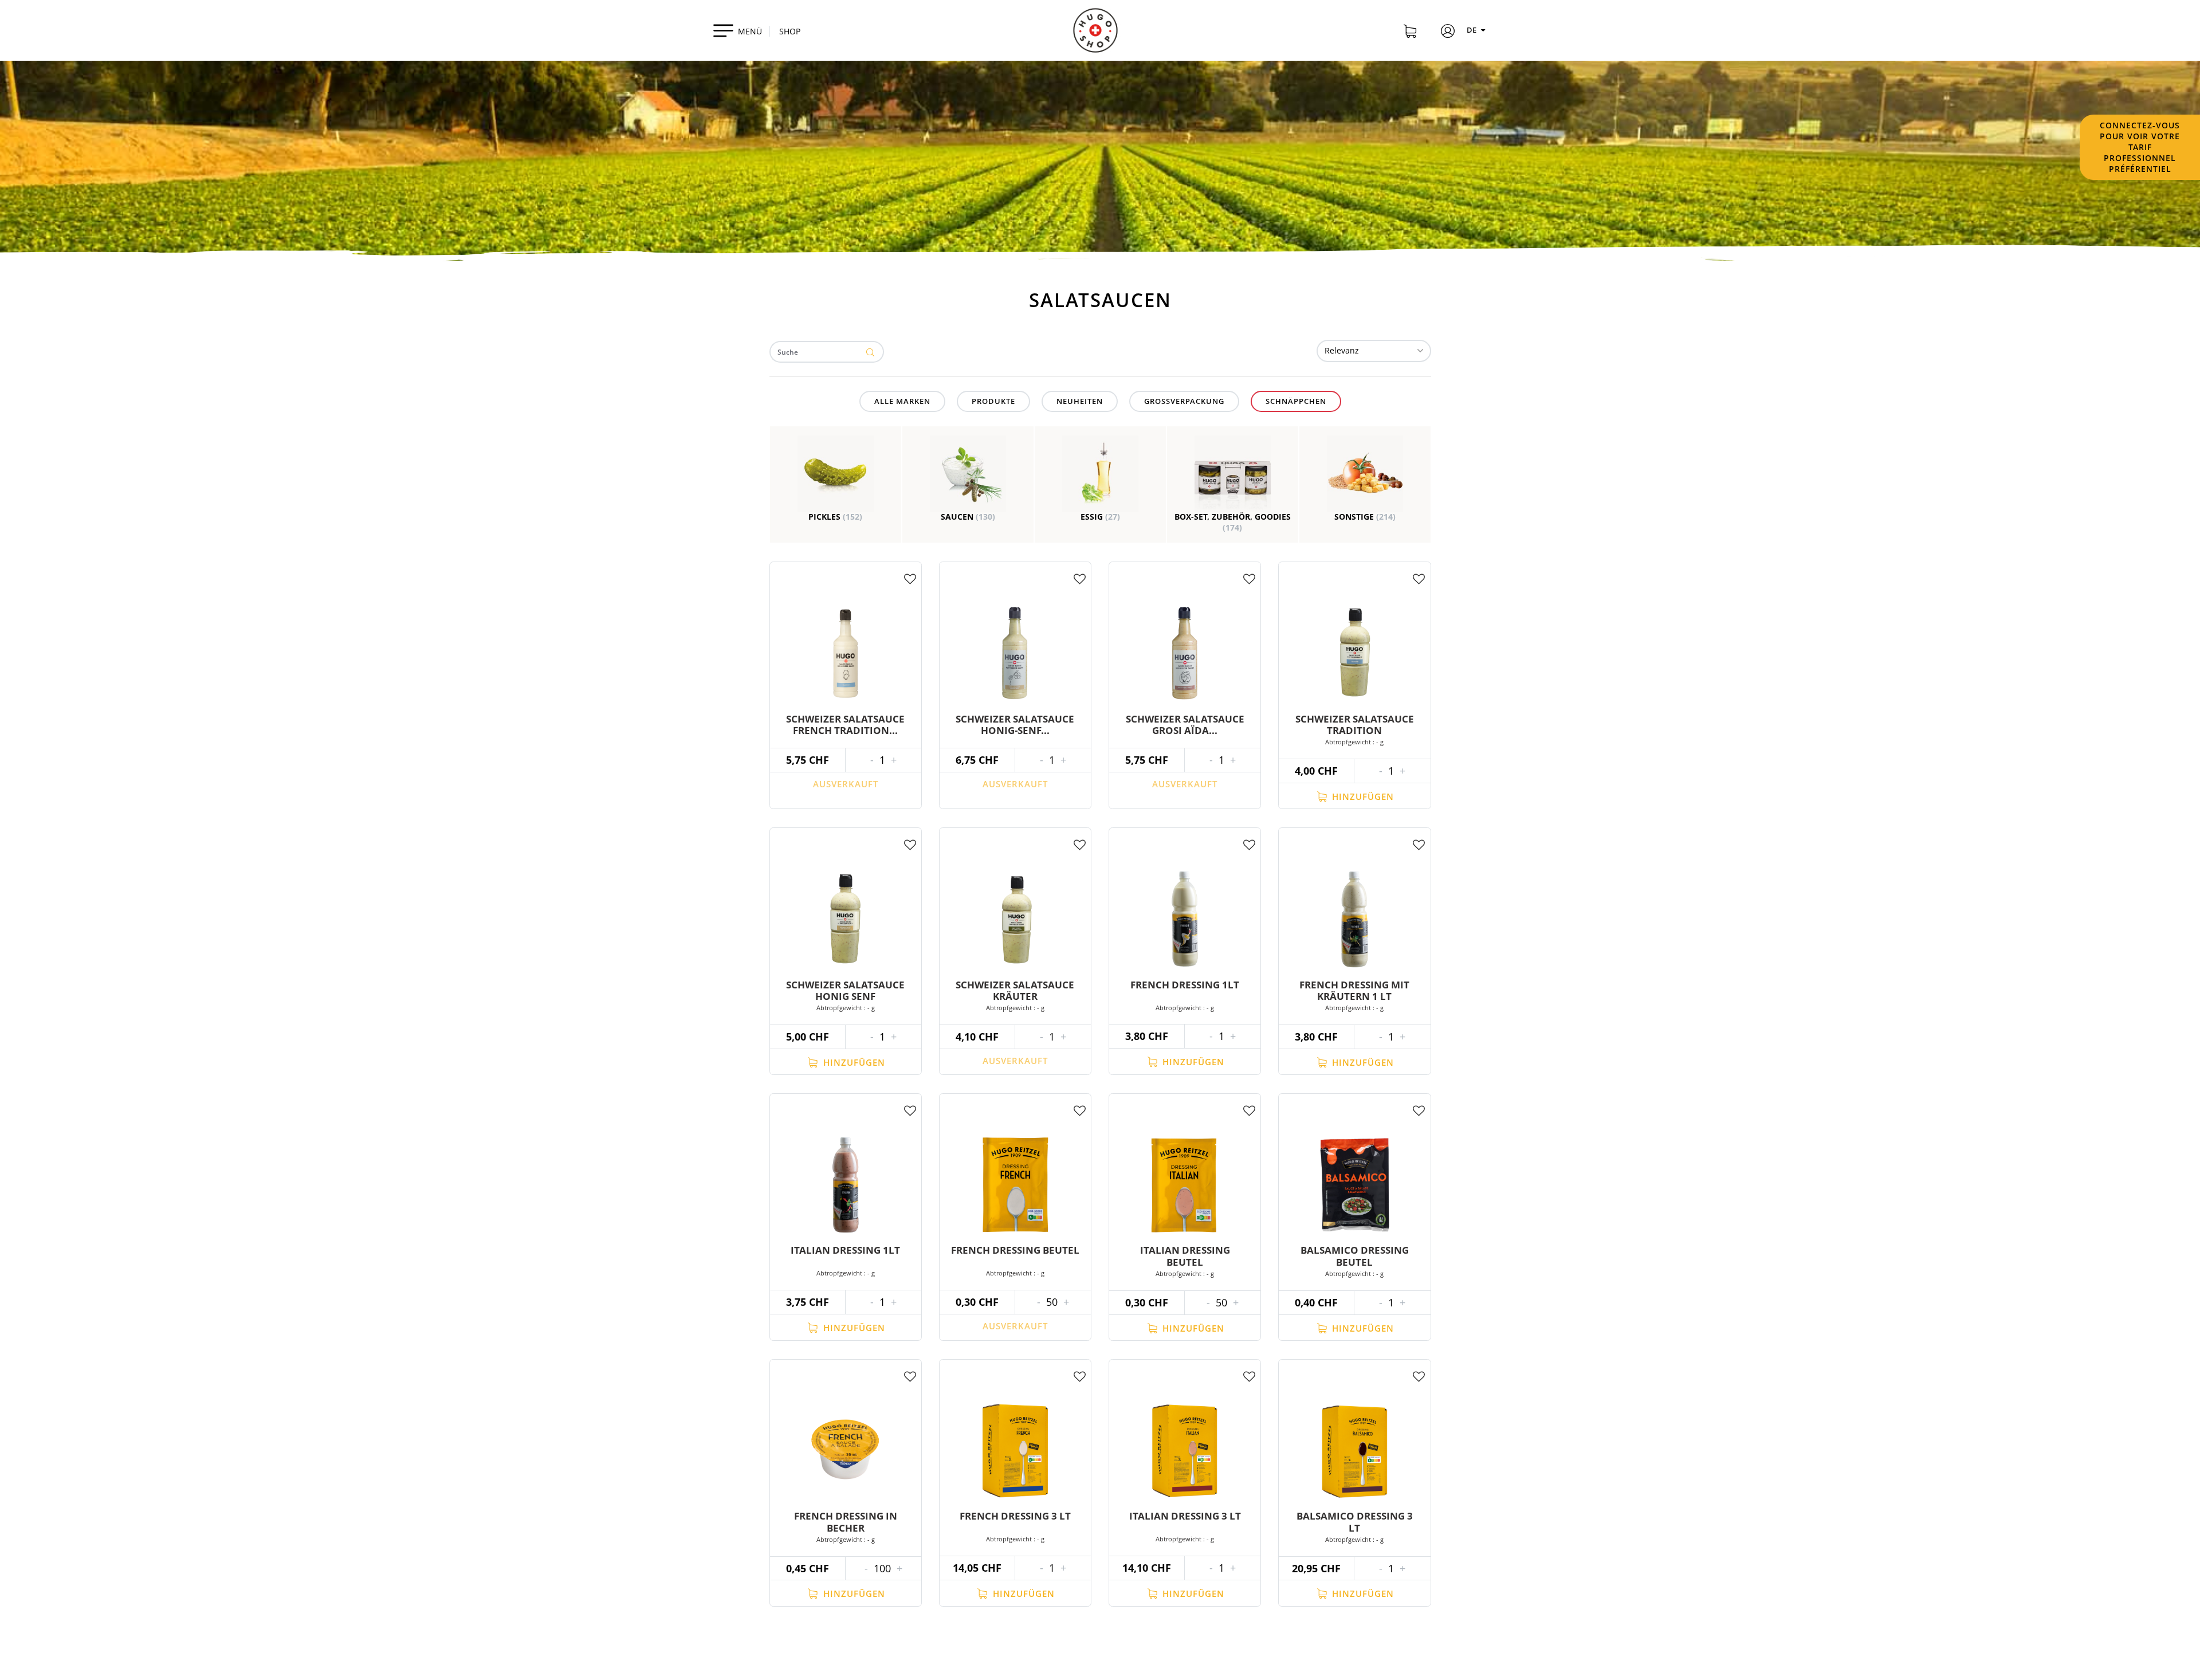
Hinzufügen (1362, 796)
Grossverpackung (1184, 401)
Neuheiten (1080, 401)
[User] (1448, 33)
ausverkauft (846, 784)
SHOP (790, 31)
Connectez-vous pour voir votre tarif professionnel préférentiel (2140, 147)
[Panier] (1410, 33)
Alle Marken (902, 401)
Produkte (993, 401)
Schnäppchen (1296, 401)
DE (1472, 30)
